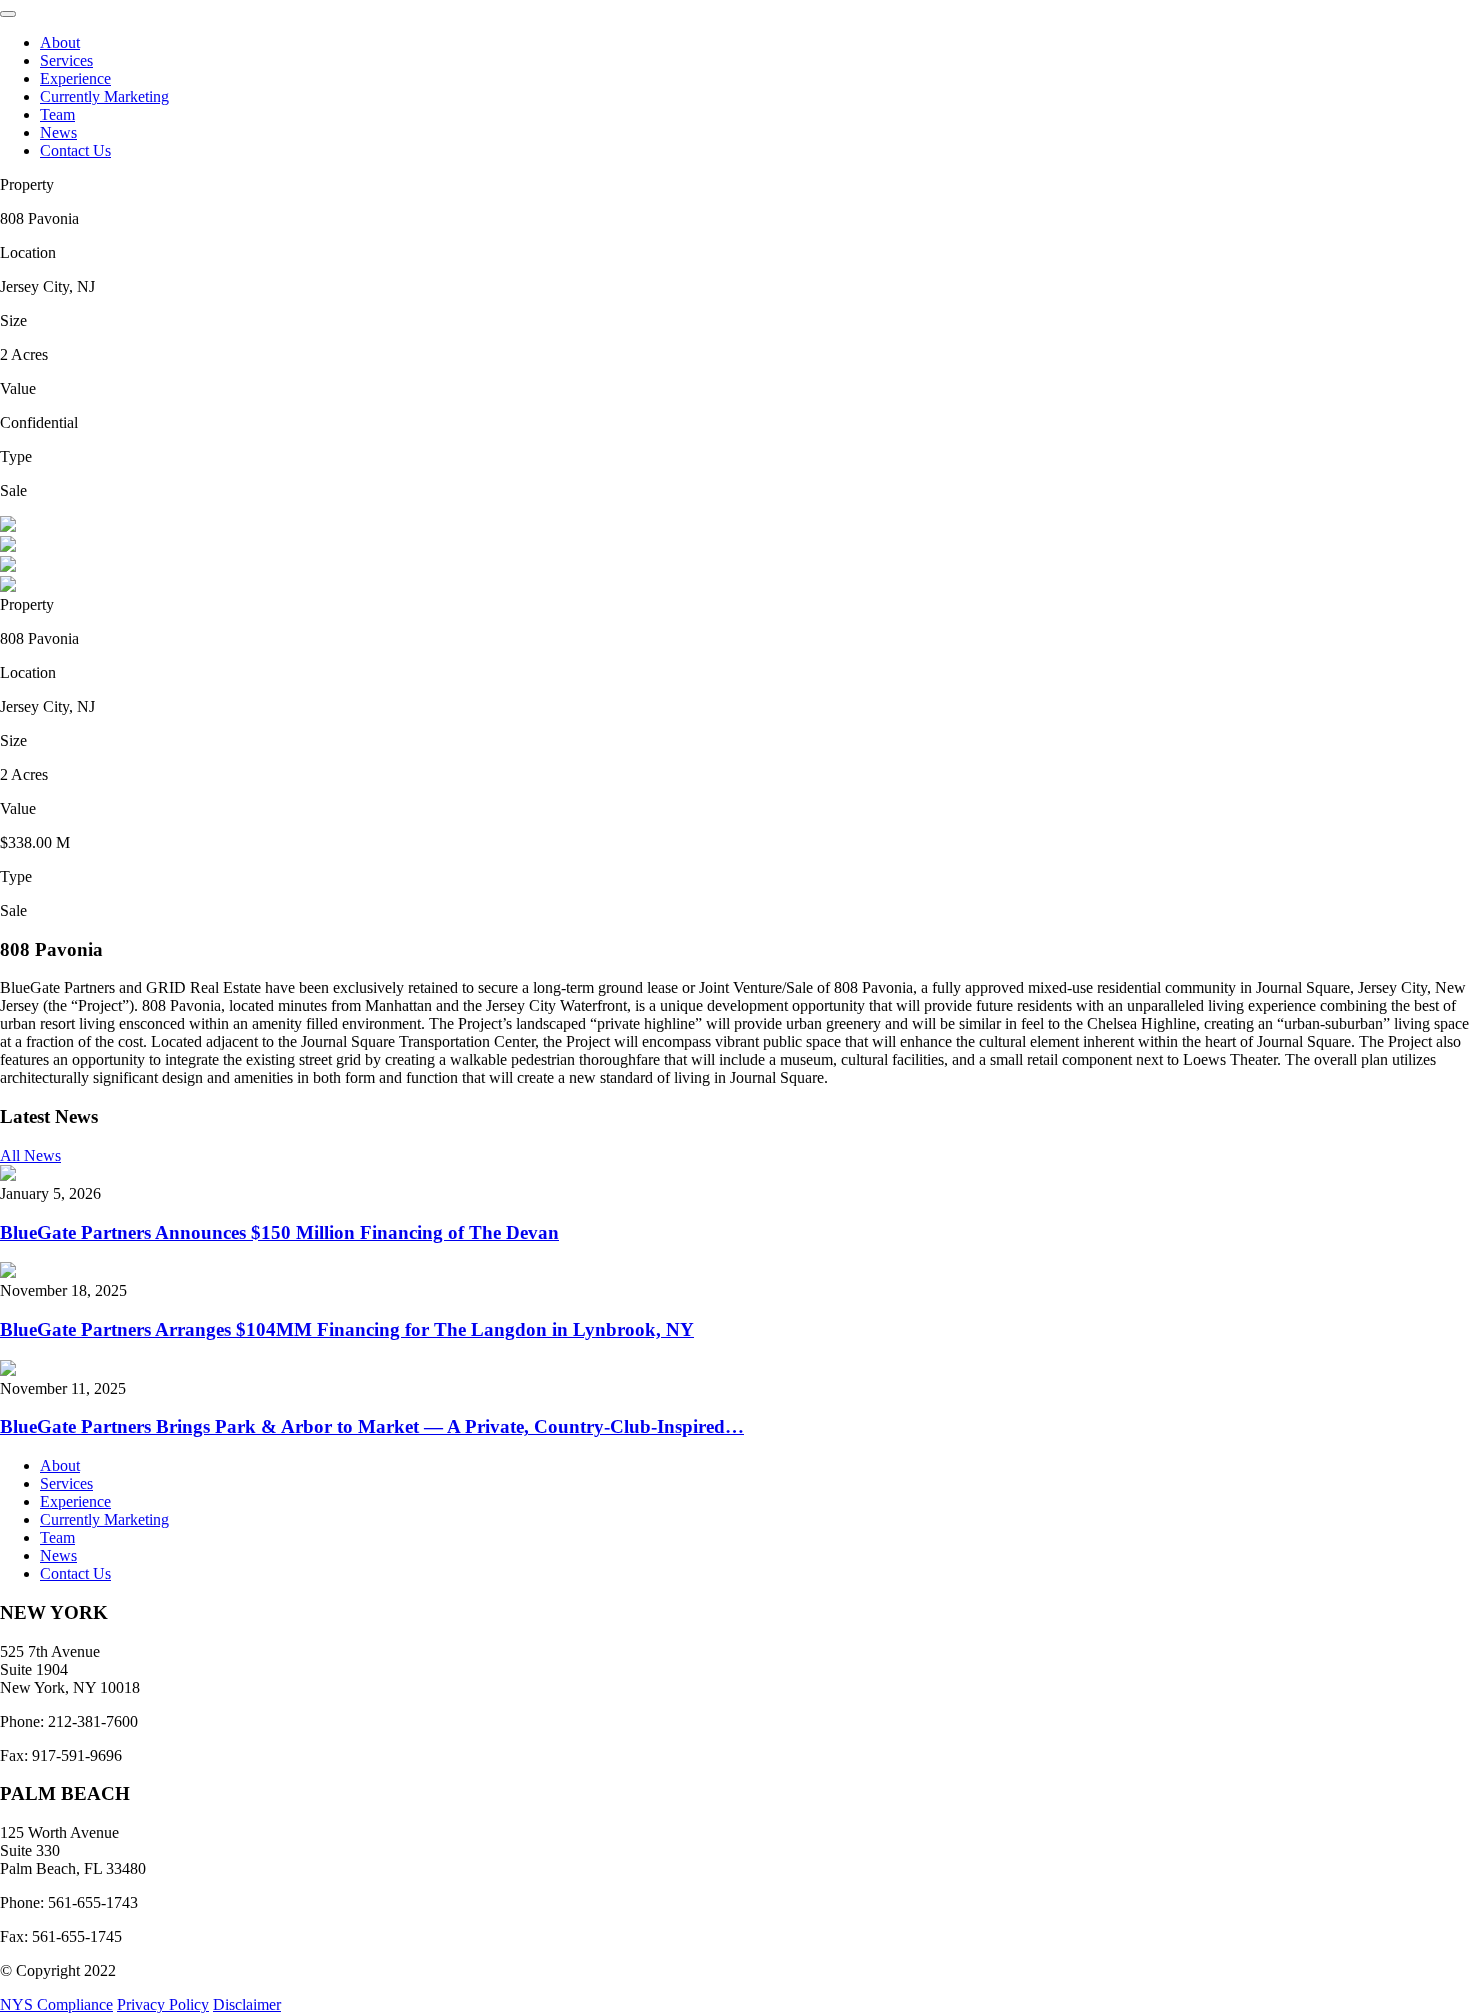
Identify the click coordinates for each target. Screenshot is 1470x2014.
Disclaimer (247, 2004)
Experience (75, 78)
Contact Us (75, 150)
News (58, 132)
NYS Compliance (56, 2004)
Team (57, 114)
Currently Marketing (104, 96)
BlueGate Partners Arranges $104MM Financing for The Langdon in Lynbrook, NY (347, 1329)
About (60, 42)
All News (30, 1155)
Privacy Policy (163, 2004)
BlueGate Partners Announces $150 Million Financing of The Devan (279, 1232)
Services (66, 60)
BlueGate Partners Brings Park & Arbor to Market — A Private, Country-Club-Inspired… (372, 1426)
